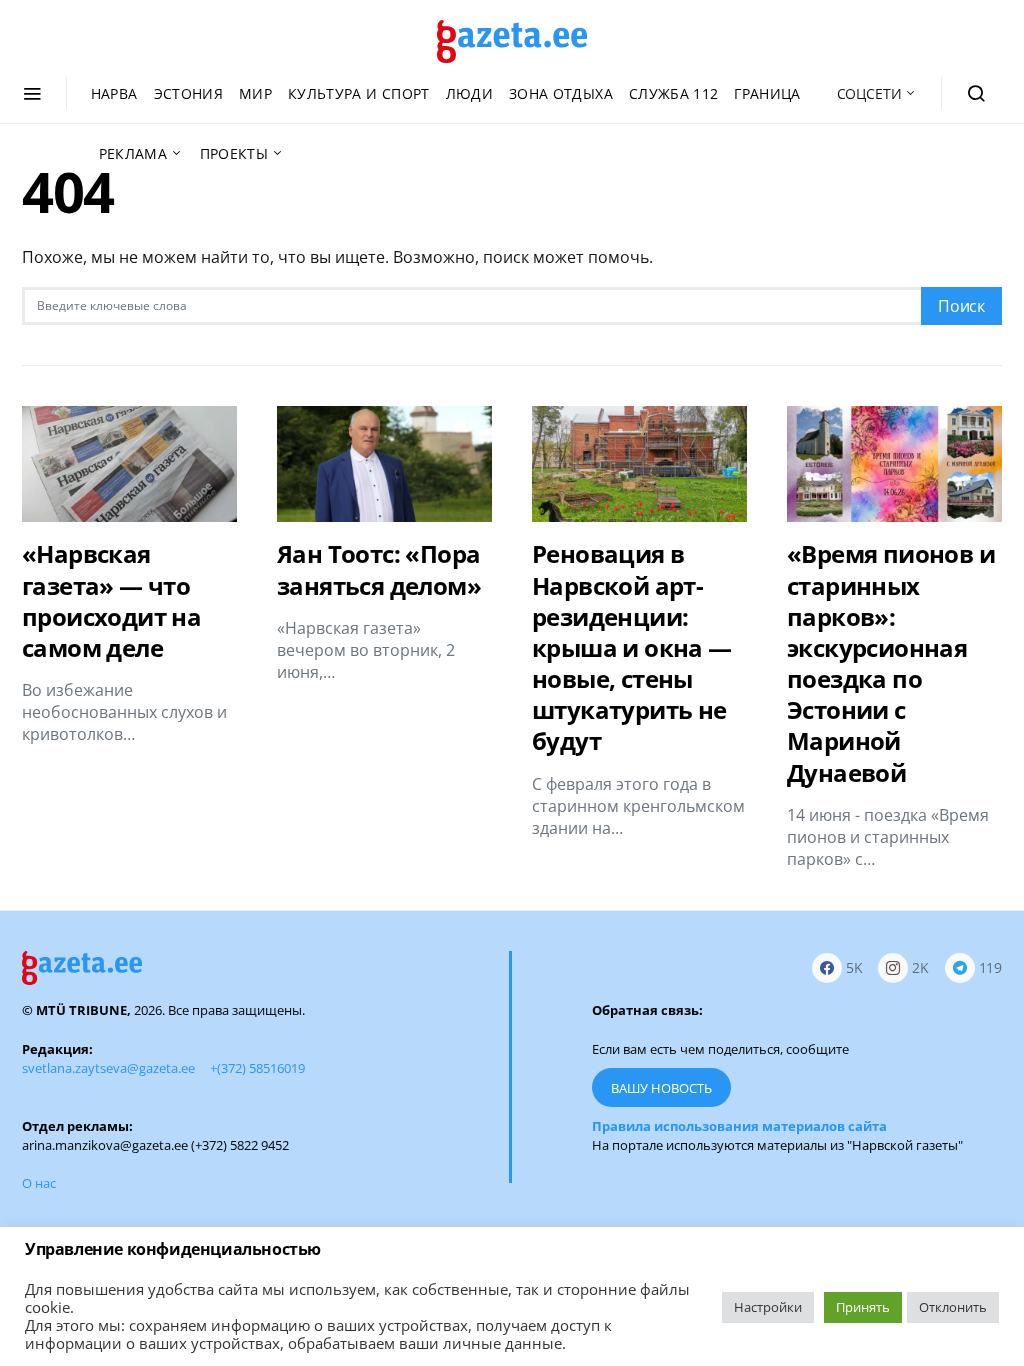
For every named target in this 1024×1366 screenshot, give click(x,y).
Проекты (234, 153)
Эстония (188, 93)
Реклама (133, 153)
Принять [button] (863, 1307)
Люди (469, 93)
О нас (39, 1183)
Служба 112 (674, 93)
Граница (767, 93)
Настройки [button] (768, 1307)
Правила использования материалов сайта (739, 1126)
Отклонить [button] (953, 1307)
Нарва (114, 93)
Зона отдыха (561, 93)
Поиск (961, 306)
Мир (255, 93)
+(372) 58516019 (257, 1068)
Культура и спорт (359, 93)
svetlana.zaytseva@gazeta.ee (108, 1068)
